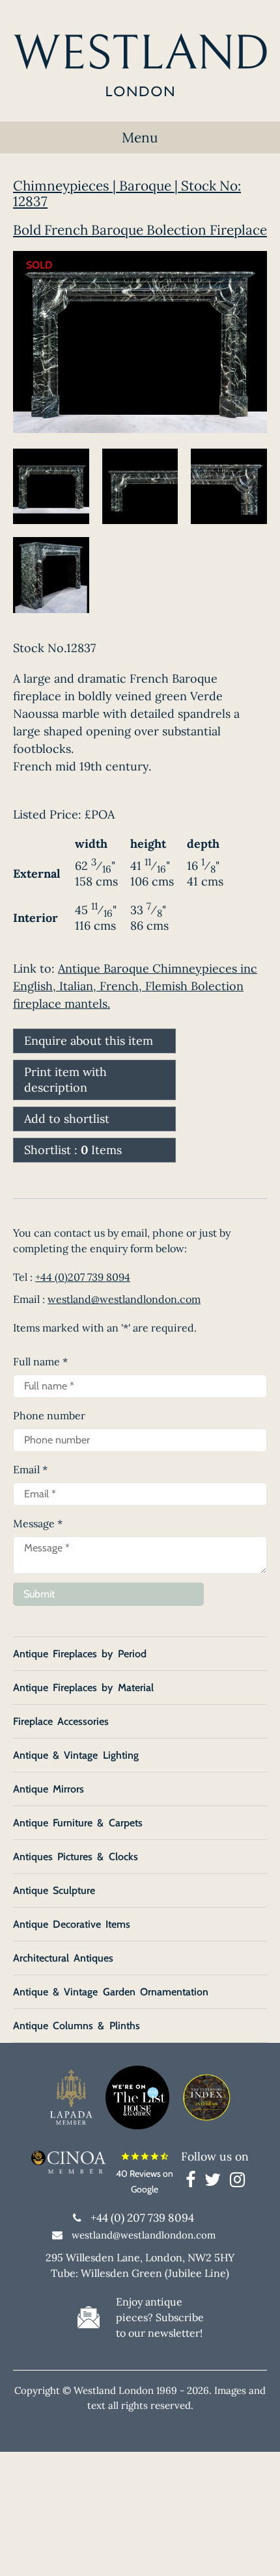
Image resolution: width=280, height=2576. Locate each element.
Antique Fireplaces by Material (83, 1688)
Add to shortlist (67, 1119)
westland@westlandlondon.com (124, 1299)
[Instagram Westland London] (237, 2182)
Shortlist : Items (73, 1150)
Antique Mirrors (49, 1789)
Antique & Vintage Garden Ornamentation (111, 1992)
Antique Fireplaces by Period (80, 1654)
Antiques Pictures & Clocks (76, 1857)
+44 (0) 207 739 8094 (142, 2218)
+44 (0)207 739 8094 (83, 1277)
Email (30, 1469)
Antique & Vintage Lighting (76, 1755)
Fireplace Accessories (61, 1721)
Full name (40, 1361)
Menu (140, 138)
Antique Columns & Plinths (77, 2026)
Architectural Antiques (63, 1958)
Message (38, 1523)
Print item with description (65, 1080)
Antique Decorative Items (72, 1924)
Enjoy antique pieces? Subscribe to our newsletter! (160, 2317)
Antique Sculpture (54, 1890)
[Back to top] (254, 2550)
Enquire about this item (89, 1041)
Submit (39, 1594)
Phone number (49, 1415)
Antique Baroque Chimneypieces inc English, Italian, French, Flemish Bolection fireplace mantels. (135, 986)
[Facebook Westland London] (194, 2182)
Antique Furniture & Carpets (78, 1823)
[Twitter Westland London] (216, 2182)
